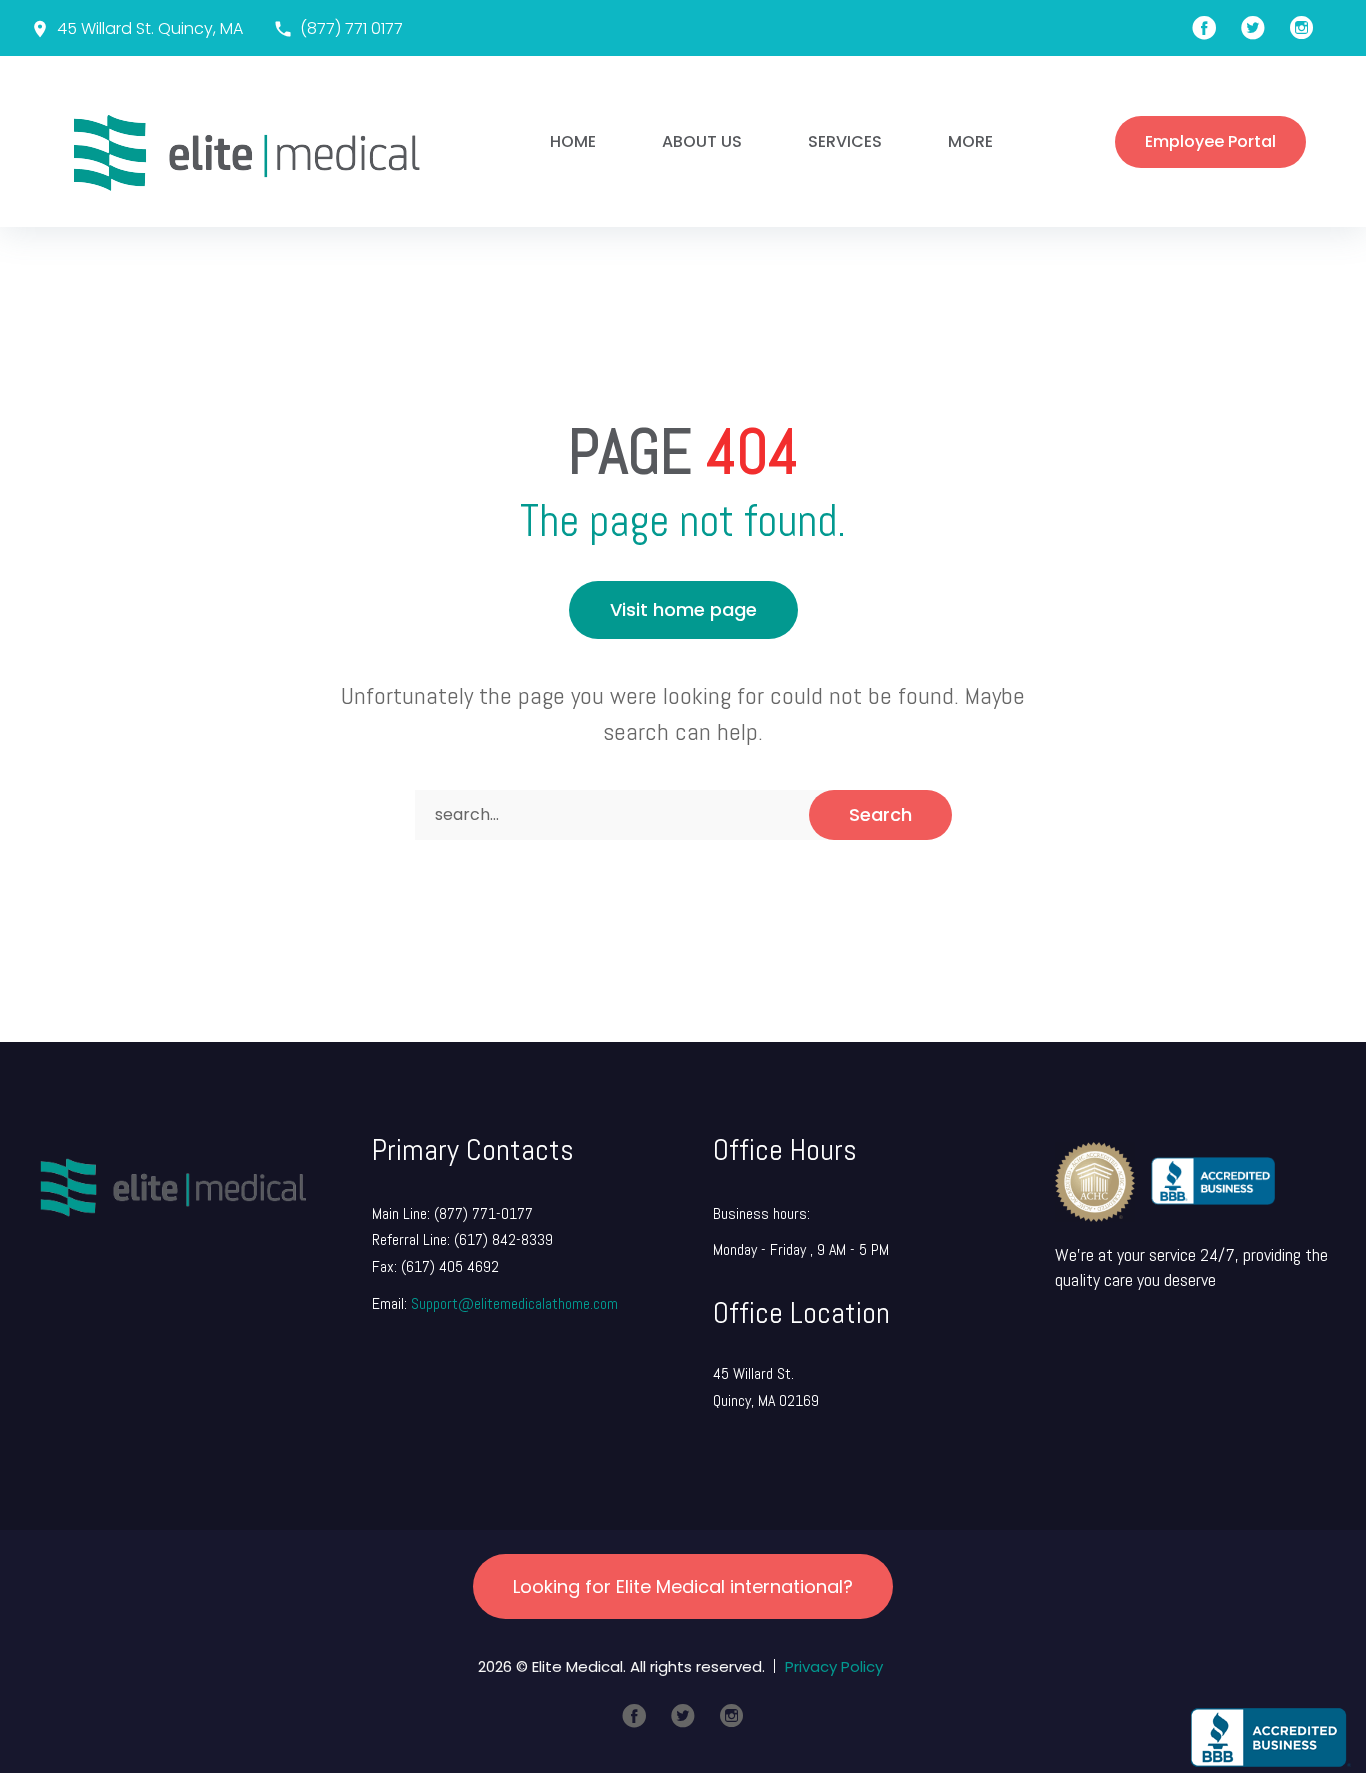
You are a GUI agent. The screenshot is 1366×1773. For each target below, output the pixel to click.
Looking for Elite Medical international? (683, 1586)
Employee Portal (1210, 141)
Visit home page (683, 609)
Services (845, 141)
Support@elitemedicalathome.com (514, 1303)
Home (573, 141)
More (970, 141)
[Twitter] (683, 1716)
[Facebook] (634, 1716)
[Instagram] (732, 1716)
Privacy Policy (834, 1666)
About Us (702, 141)
